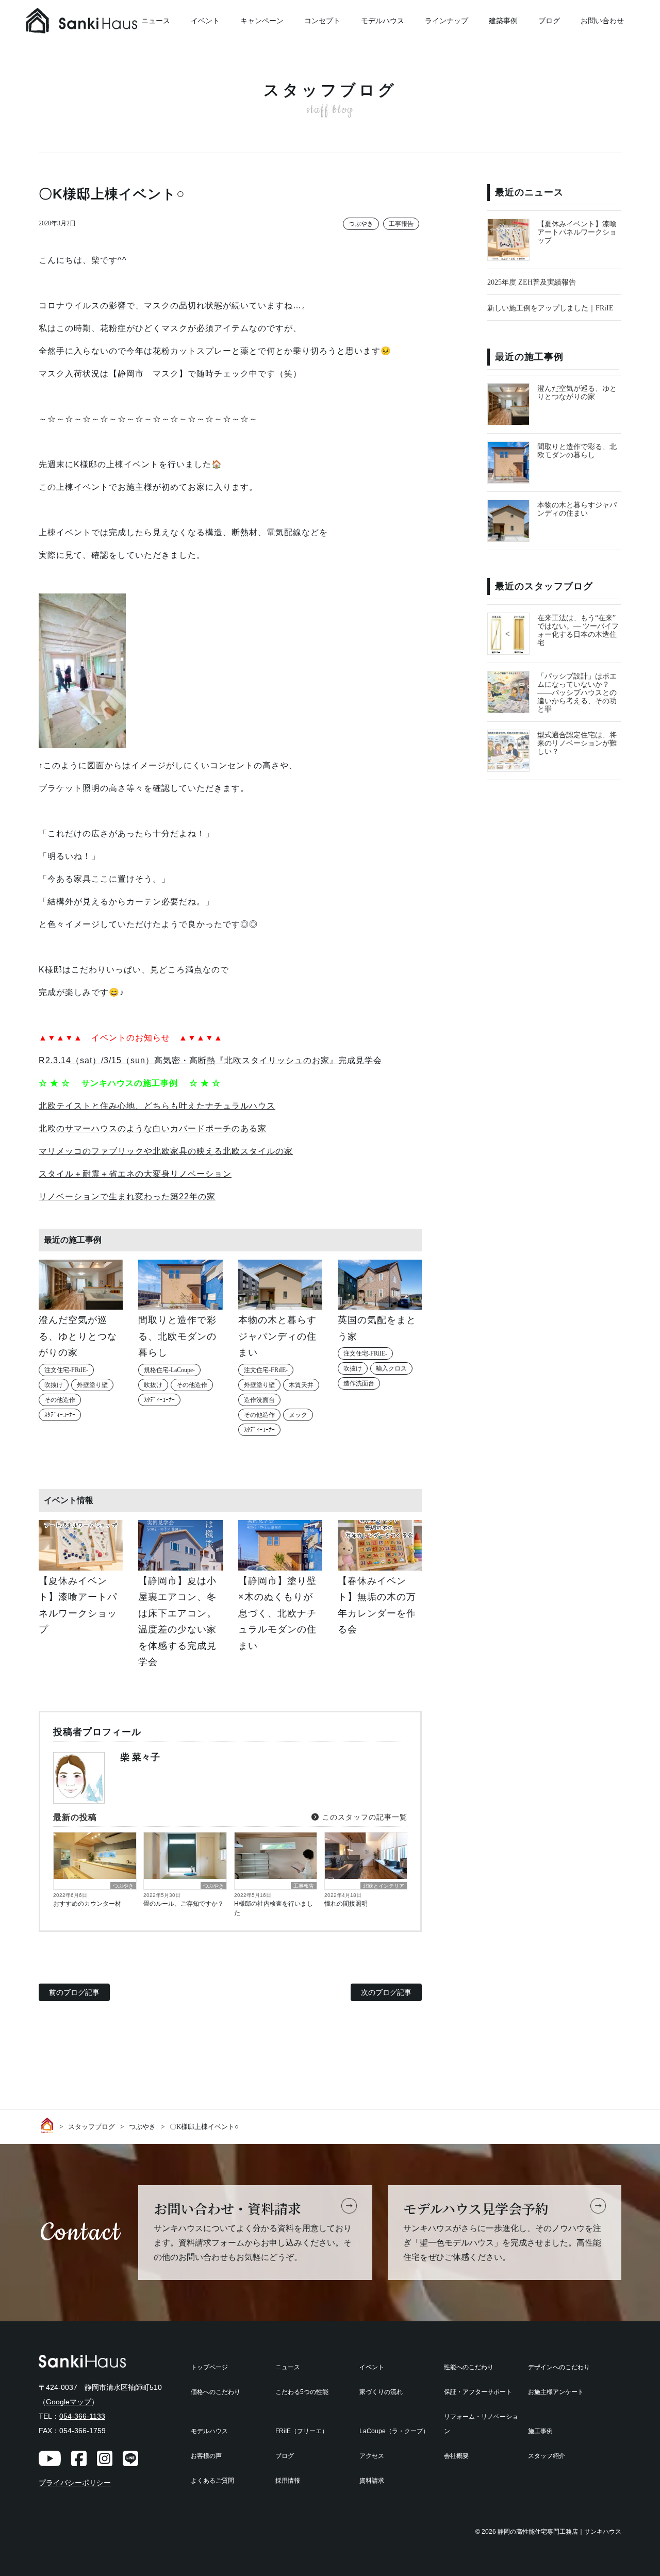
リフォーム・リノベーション (481, 2424)
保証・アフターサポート (478, 2392)
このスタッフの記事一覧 (364, 1817)
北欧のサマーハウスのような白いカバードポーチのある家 (153, 1128)
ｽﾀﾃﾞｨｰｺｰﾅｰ (60, 1415)
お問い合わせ (602, 21)
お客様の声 (206, 2456)
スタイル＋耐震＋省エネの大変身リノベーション (135, 1174)
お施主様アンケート (556, 2392)
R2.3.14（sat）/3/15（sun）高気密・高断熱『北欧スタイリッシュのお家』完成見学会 (210, 1060)
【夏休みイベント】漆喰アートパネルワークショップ (577, 232)
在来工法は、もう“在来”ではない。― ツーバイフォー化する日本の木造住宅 (578, 630)
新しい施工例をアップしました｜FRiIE (550, 308)
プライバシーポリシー (75, 2483)
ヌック (298, 1415)
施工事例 (540, 2431)
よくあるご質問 (212, 2481)
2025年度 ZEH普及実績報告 (532, 282)
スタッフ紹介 (547, 2456)
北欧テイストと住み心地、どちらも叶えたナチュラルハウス (157, 1106)
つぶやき (361, 224)
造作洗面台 (259, 1400)
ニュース (288, 2367)
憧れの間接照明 (346, 1904)
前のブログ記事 (74, 1992)
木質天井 (301, 1385)
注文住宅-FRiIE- (66, 1370)
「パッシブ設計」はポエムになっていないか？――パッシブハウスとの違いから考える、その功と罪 (577, 693)
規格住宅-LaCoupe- (169, 1370)
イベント (205, 21)
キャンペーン (262, 21)
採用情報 (288, 2481)
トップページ (209, 2367)
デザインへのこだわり (559, 2367)
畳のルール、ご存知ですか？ (184, 1904)
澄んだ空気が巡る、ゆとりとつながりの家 (577, 393)
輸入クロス (391, 1368)
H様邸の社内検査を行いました (274, 1908)
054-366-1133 (82, 2416)
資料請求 (372, 2481)
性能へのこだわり (469, 2367)
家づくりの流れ (381, 2392)
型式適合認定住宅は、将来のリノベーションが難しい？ (577, 743)
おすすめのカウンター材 (87, 1904)
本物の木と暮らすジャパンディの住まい (577, 509)
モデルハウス (383, 21)
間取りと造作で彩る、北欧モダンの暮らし (577, 451)
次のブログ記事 (386, 1992)
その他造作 (60, 1400)
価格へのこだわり (216, 2392)
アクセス (372, 2456)
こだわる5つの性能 (302, 2392)
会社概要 (456, 2456)
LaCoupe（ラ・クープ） (394, 2431)
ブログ (549, 21)
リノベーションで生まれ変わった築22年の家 (127, 1196)
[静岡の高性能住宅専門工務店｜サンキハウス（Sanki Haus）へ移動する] (49, 2125)
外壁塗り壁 (92, 1385)
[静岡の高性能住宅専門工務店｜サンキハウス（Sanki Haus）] (103, 21)
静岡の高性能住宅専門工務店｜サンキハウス (559, 2532)
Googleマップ (69, 2402)
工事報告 (401, 224)
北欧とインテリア (384, 1886)
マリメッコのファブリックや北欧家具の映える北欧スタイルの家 (166, 1151)
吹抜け (54, 1385)
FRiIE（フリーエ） (302, 2431)
